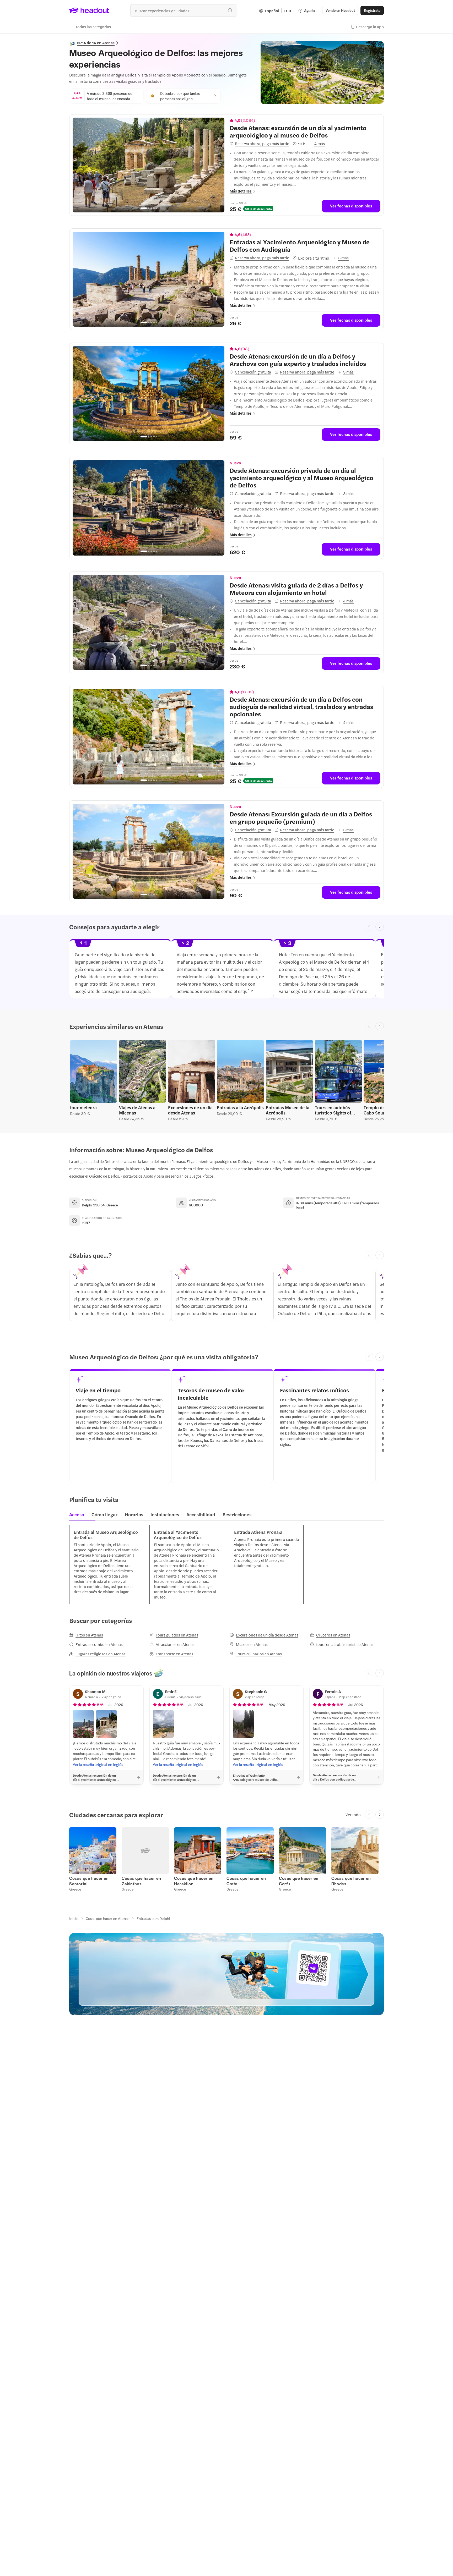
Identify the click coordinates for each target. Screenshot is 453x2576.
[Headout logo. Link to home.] (89, 10)
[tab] (78, 1516)
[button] (90, 27)
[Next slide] (380, 927)
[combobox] (184, 10)
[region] (149, 165)
